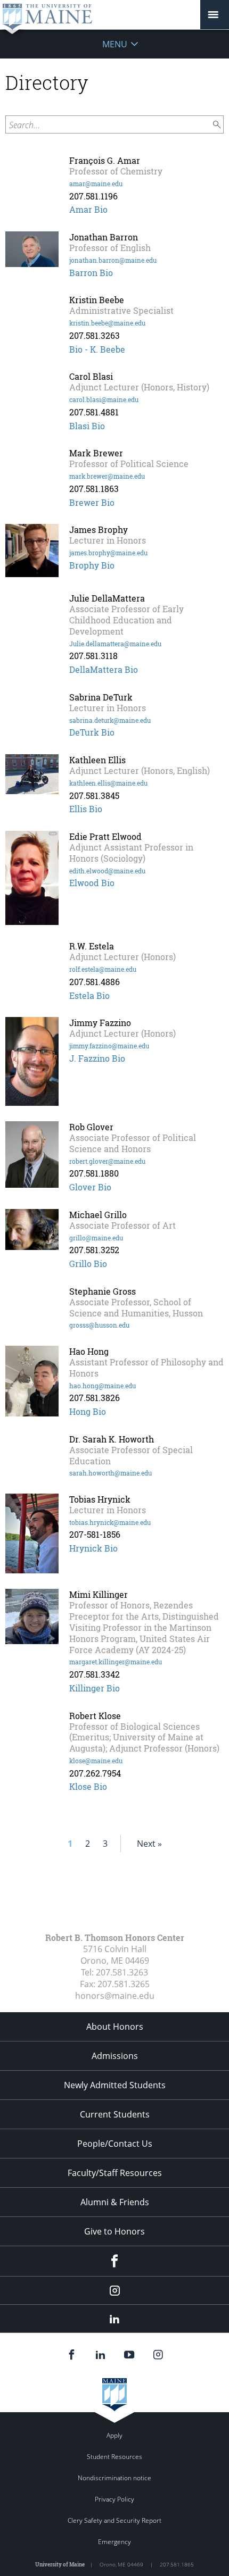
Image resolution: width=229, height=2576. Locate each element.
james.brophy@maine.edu (108, 553)
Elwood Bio (92, 883)
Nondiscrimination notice (114, 2478)
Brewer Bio (92, 502)
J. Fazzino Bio (97, 1058)
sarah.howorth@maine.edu (111, 1473)
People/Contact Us (115, 2144)
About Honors (115, 2027)
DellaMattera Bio (104, 669)
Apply (114, 2435)
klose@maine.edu (96, 1761)
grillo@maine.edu (96, 1238)
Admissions (115, 2056)
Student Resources (114, 2457)
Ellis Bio (86, 809)
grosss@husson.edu (99, 1325)
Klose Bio (88, 1786)
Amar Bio (88, 209)
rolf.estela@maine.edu (103, 969)
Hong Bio (88, 1411)
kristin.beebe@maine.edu (107, 323)
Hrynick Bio (93, 1548)
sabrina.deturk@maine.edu (110, 720)
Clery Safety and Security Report (114, 2520)
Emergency (114, 2542)
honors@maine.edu (115, 1996)
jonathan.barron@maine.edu (113, 260)
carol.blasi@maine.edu (104, 399)
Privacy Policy (114, 2499)
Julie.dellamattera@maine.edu (115, 644)
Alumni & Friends (115, 2202)
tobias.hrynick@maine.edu (110, 1522)
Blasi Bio (87, 426)
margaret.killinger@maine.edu (116, 1662)
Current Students (115, 2114)
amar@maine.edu (96, 184)
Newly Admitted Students (115, 2085)
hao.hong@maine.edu (103, 1386)
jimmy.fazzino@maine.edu (109, 1046)
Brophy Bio (92, 565)
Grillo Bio (88, 1264)
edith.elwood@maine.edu (107, 871)
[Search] (217, 125)
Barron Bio (91, 273)
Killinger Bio (95, 1688)
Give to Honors (114, 2231)
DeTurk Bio (92, 732)
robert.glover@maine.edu (107, 1161)
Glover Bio (90, 1187)
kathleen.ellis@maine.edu (108, 783)
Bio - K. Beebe (97, 349)
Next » (149, 1844)
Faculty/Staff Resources (115, 2173)
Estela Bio (89, 995)
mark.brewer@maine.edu (107, 476)
